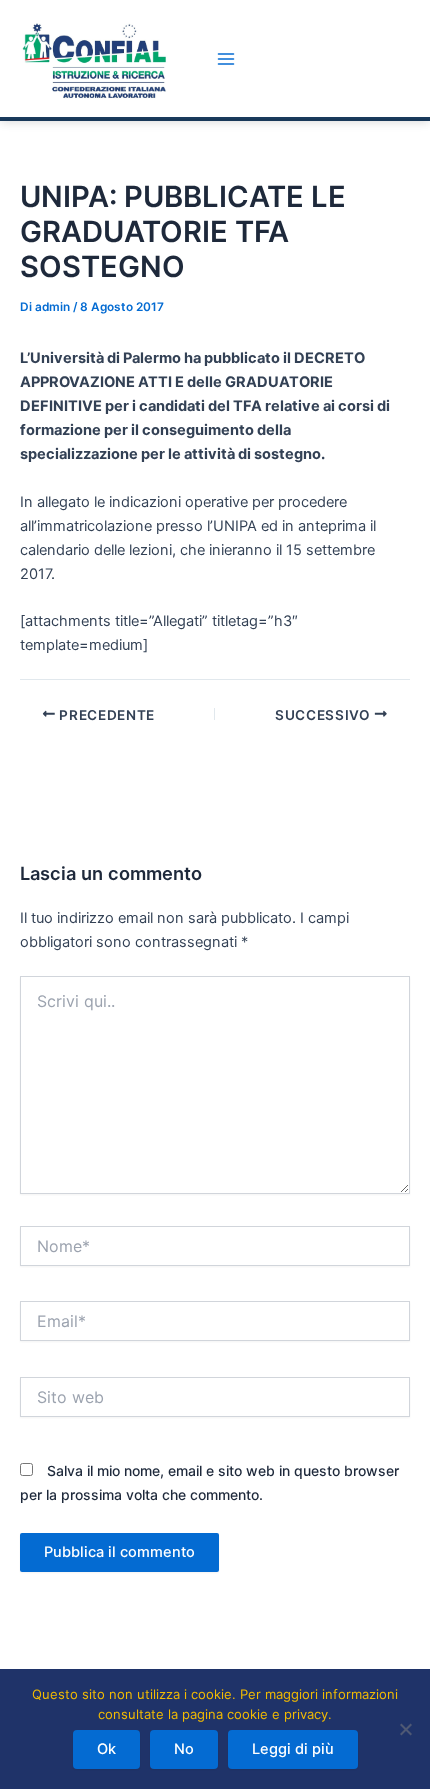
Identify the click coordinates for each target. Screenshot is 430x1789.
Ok (106, 1749)
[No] (405, 1729)
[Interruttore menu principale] (226, 59)
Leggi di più (293, 1749)
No (184, 1749)
